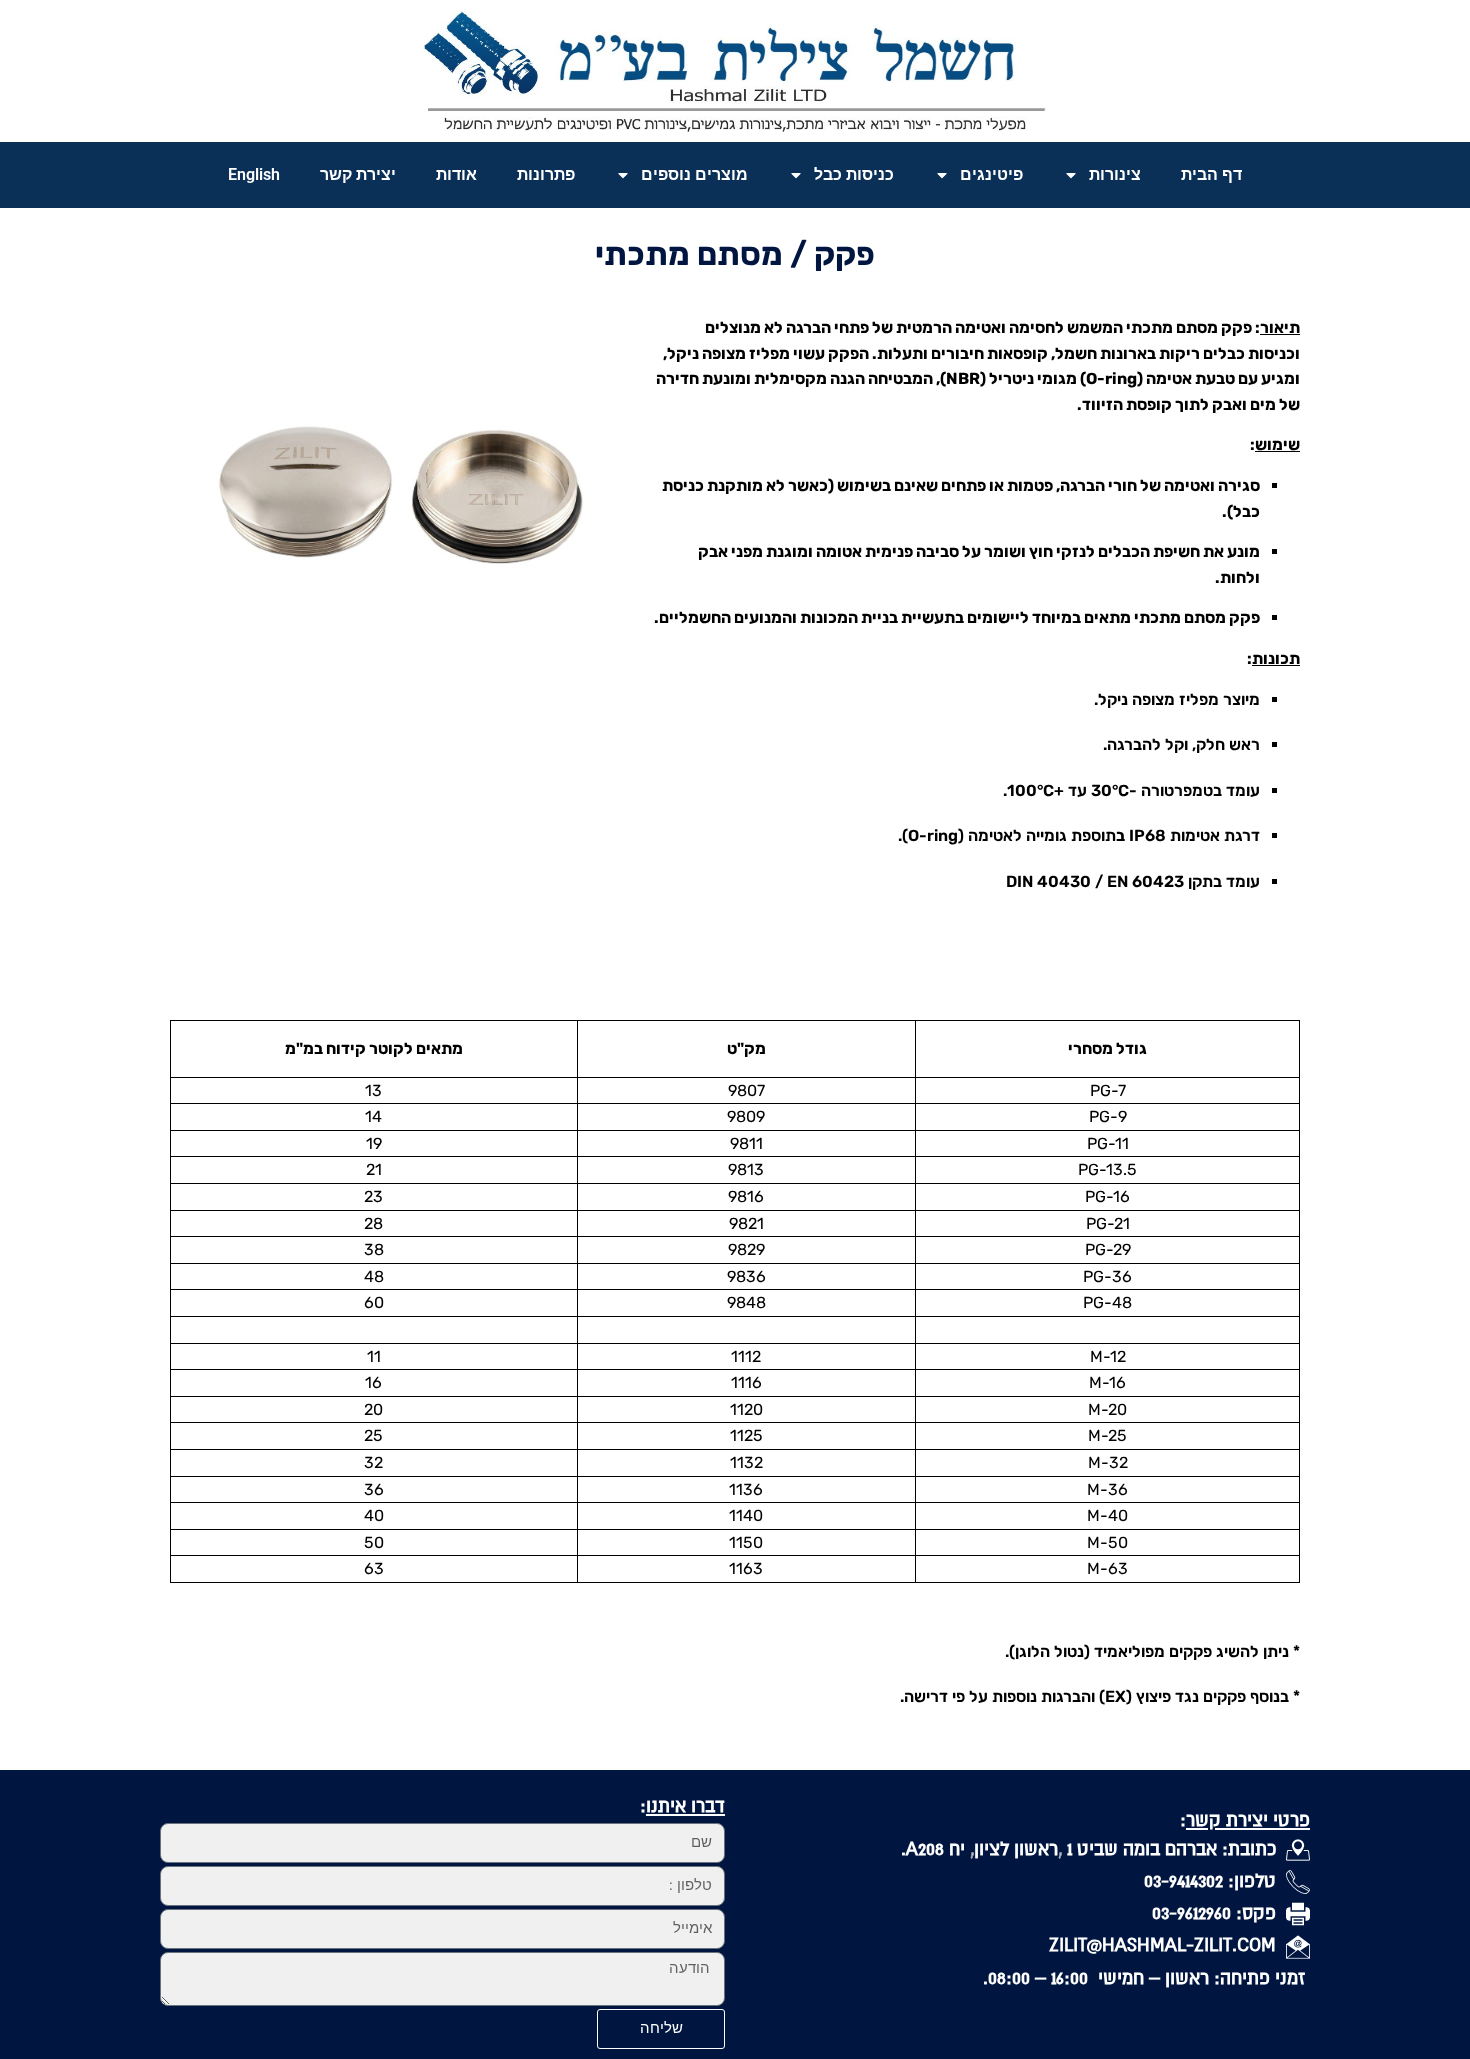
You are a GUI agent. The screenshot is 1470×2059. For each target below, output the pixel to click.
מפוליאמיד (1129, 1651)
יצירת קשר (358, 174)
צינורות (1115, 174)
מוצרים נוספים (694, 174)
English (254, 174)
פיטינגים (991, 174)
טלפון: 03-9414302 (1215, 1880)
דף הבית (1211, 174)
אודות (456, 174)
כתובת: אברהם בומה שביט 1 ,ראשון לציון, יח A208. (1093, 1848)
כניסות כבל (854, 174)
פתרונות (546, 174)
